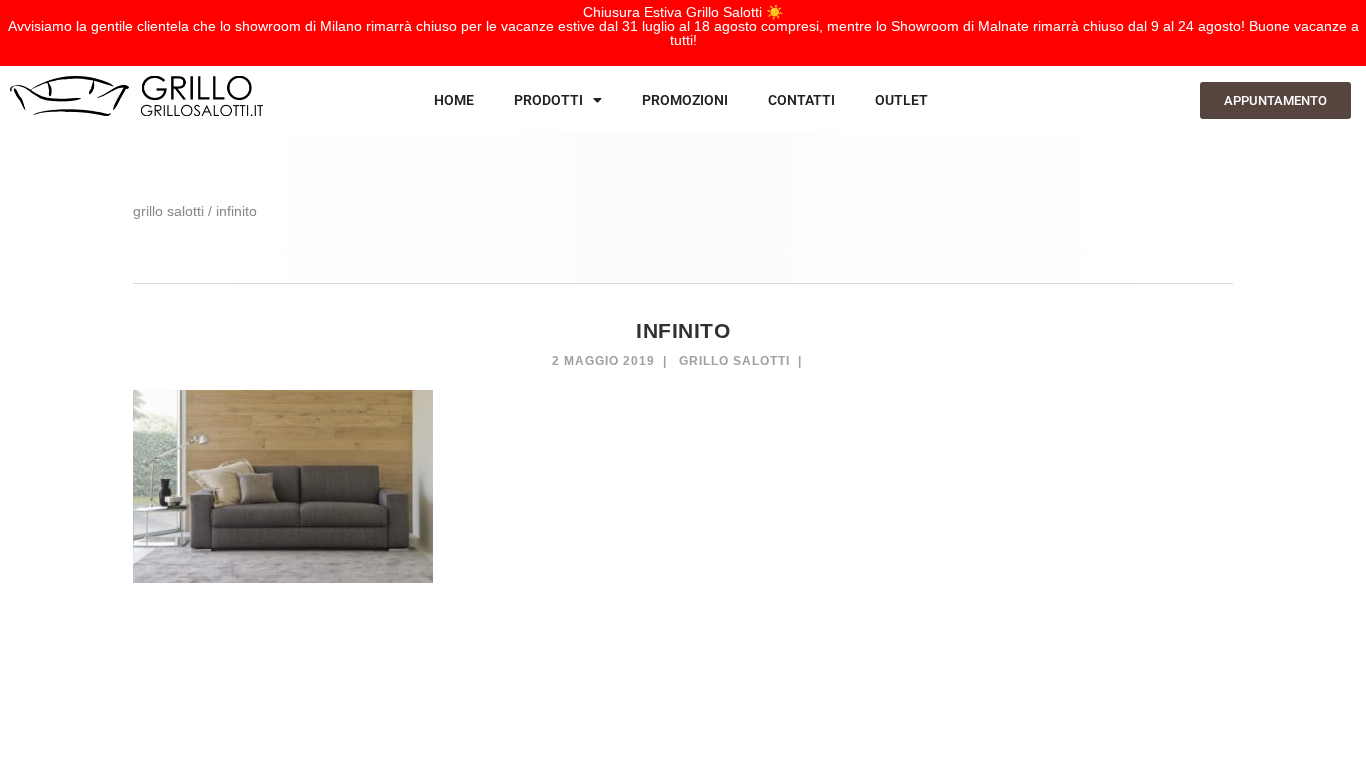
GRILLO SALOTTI (168, 211)
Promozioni (685, 100)
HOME (454, 100)
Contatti (801, 100)
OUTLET (901, 100)
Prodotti (548, 100)
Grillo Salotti (734, 361)
